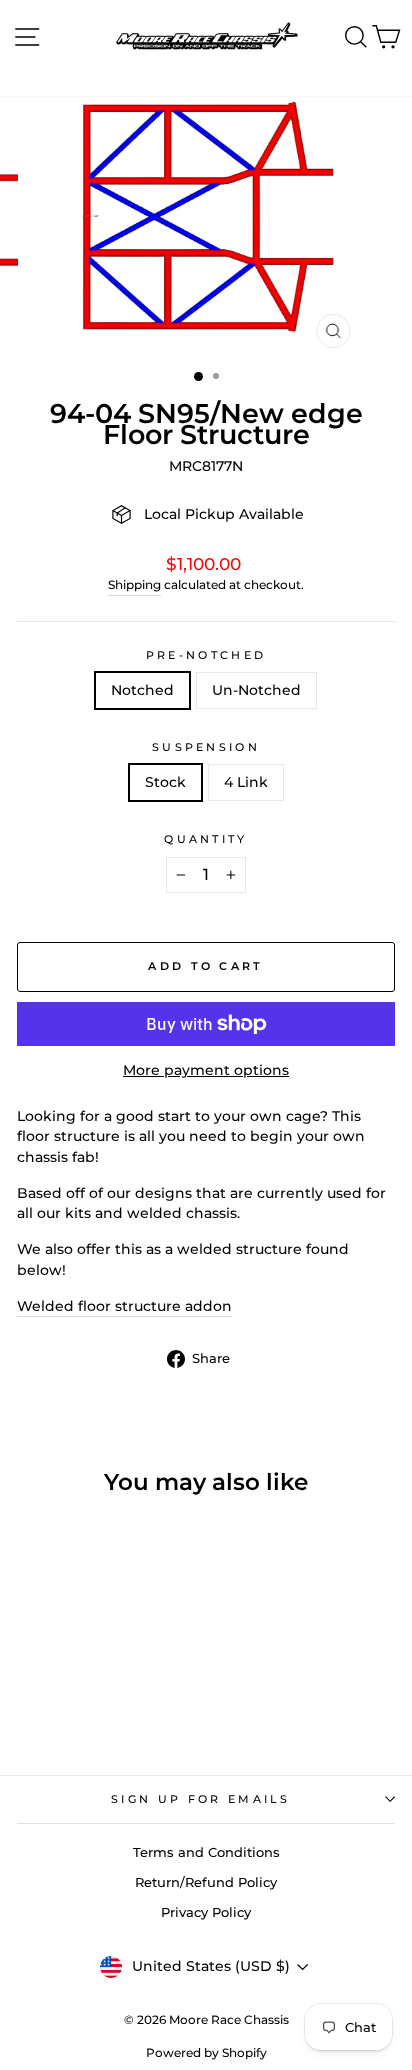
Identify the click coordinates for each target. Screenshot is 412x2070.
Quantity (206, 839)
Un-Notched (256, 690)
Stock (165, 782)
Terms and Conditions (206, 1852)
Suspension (206, 747)
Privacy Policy (206, 1912)
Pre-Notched (206, 655)
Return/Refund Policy (206, 1882)
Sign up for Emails (201, 1799)
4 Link (246, 782)
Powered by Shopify (206, 2052)
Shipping (134, 585)
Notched (142, 690)
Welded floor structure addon (124, 1306)
